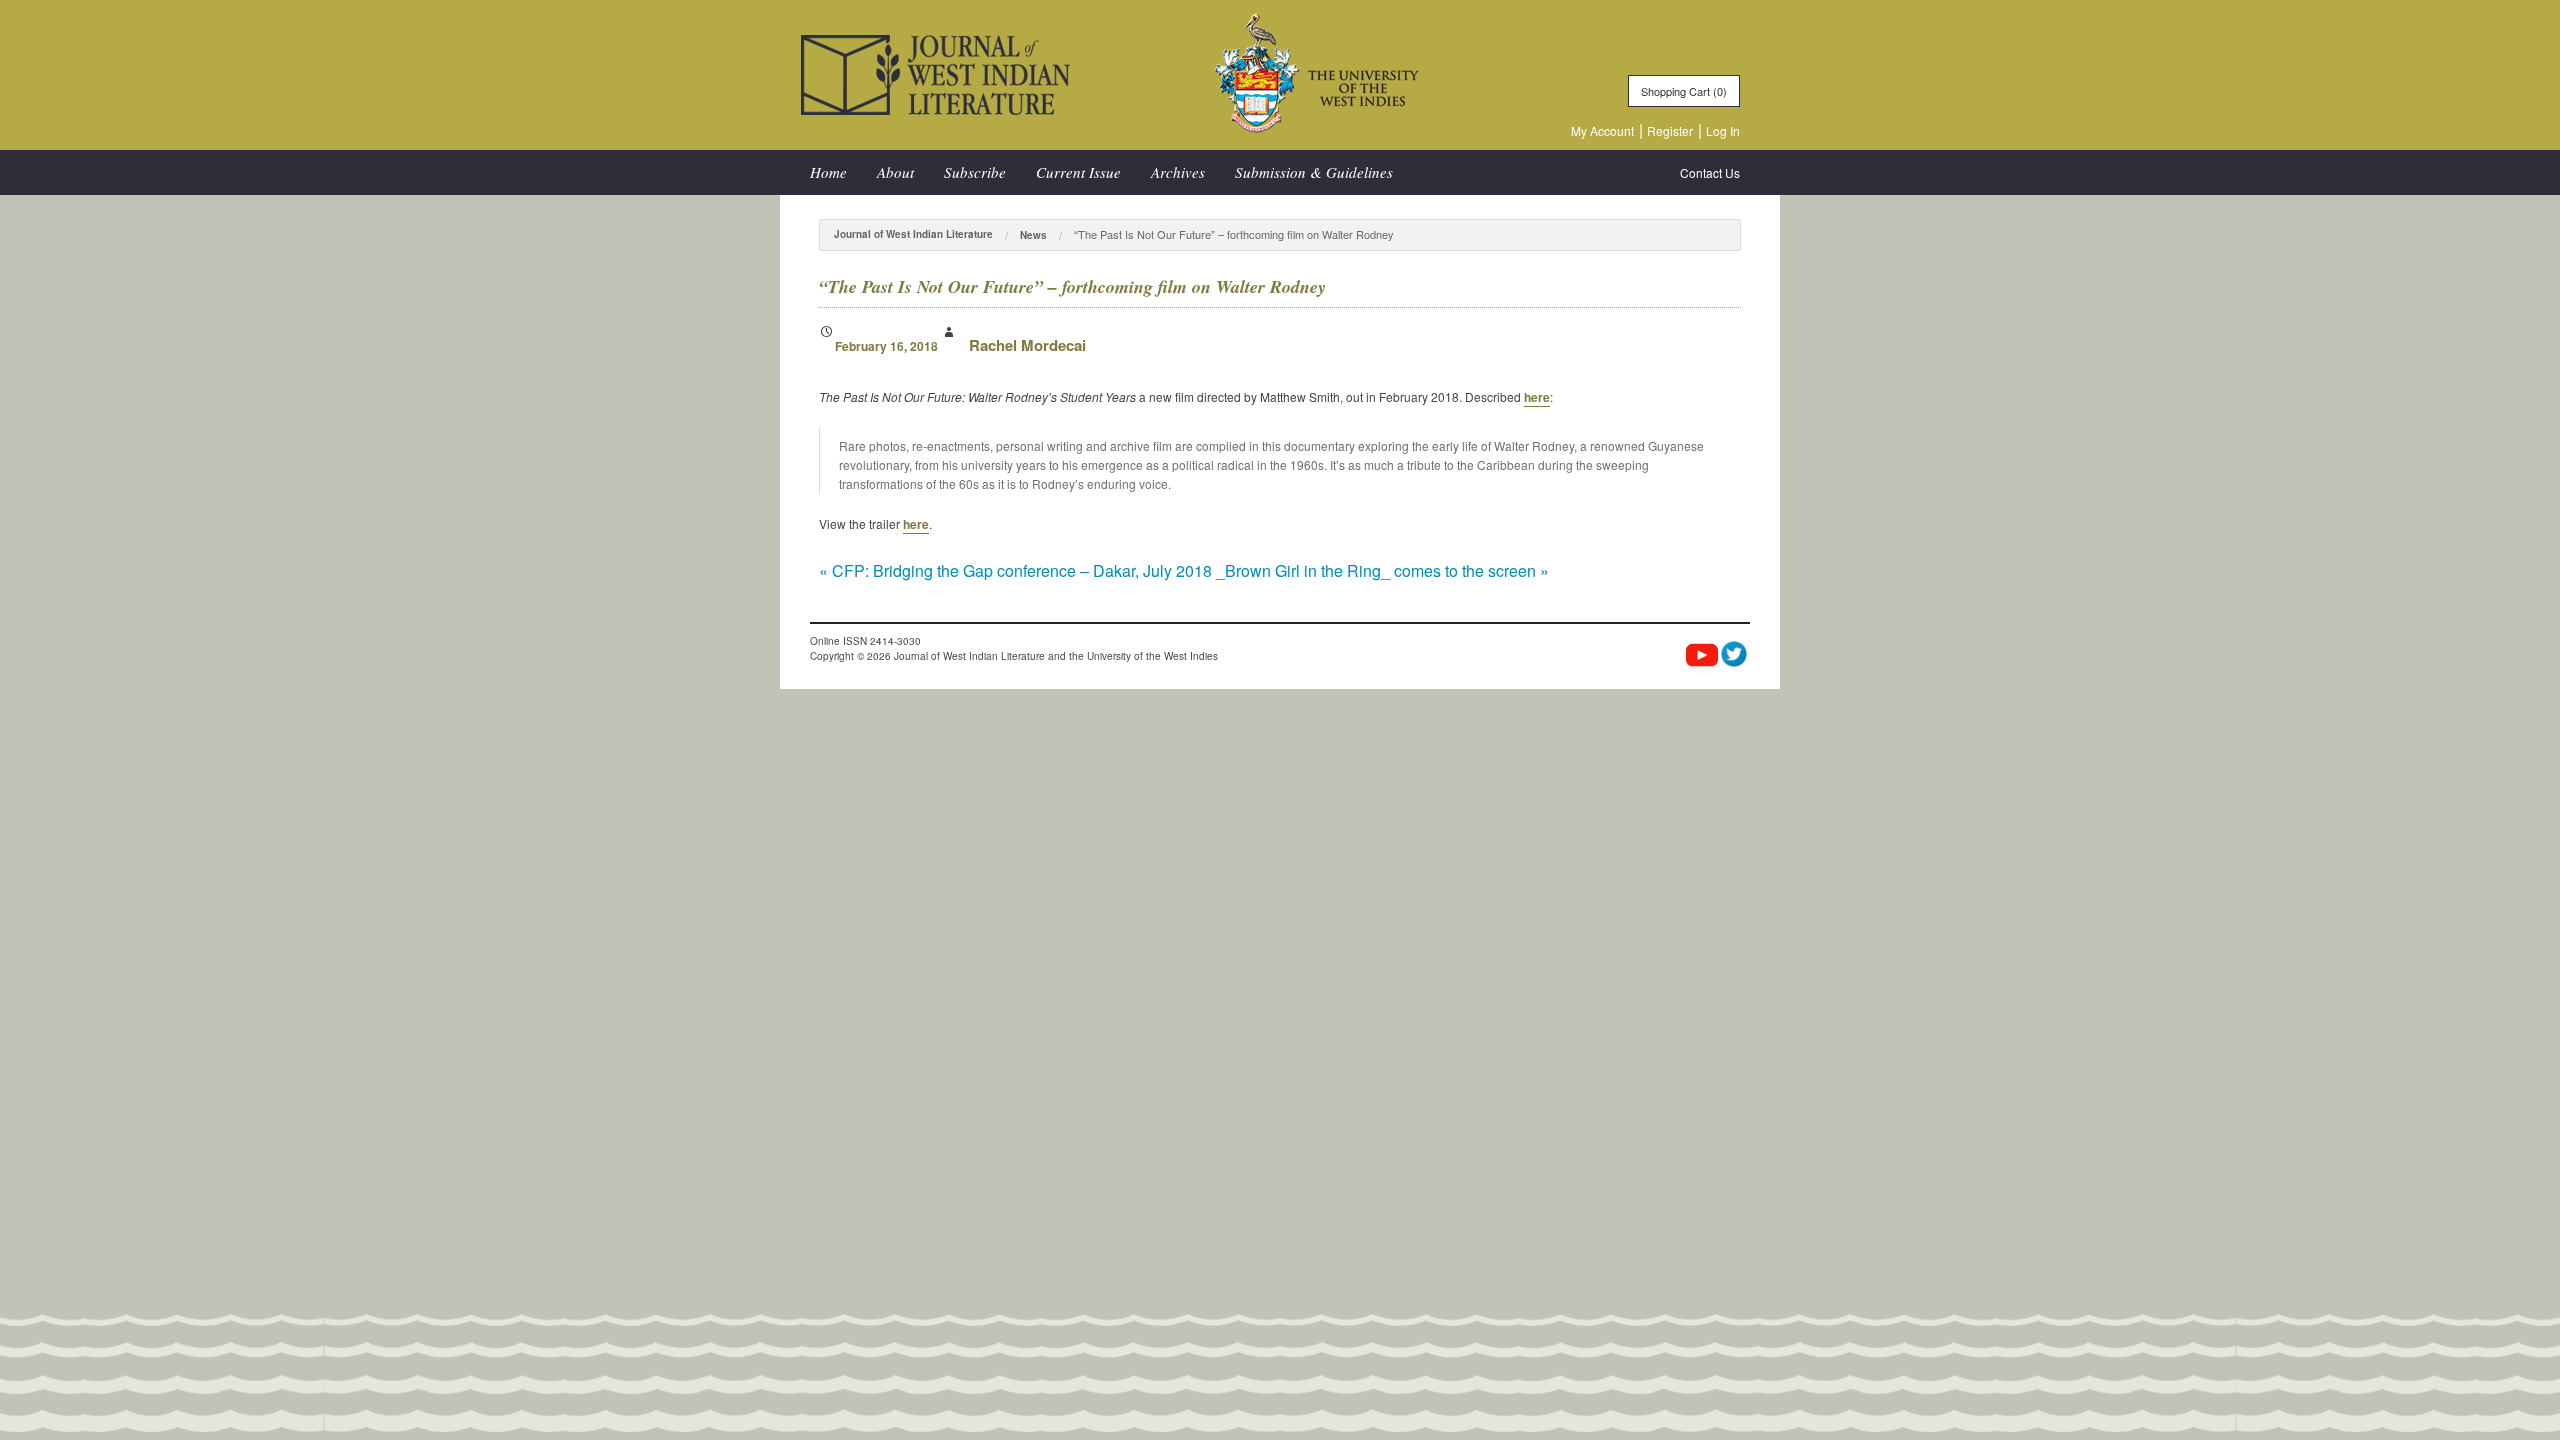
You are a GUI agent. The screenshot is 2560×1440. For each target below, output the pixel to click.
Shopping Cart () (1684, 91)
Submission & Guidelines (1314, 172)
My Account (1602, 130)
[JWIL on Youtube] (1702, 657)
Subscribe (975, 172)
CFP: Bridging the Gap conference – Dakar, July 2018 (1015, 570)
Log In (1723, 130)
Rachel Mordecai (1027, 345)
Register (1670, 130)
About (895, 172)
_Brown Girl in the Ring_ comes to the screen (1382, 570)
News (1033, 235)
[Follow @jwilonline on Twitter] (1734, 654)
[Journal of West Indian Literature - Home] (935, 72)
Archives (1178, 172)
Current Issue (1078, 172)
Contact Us (1710, 172)
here (1537, 397)
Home (828, 172)
